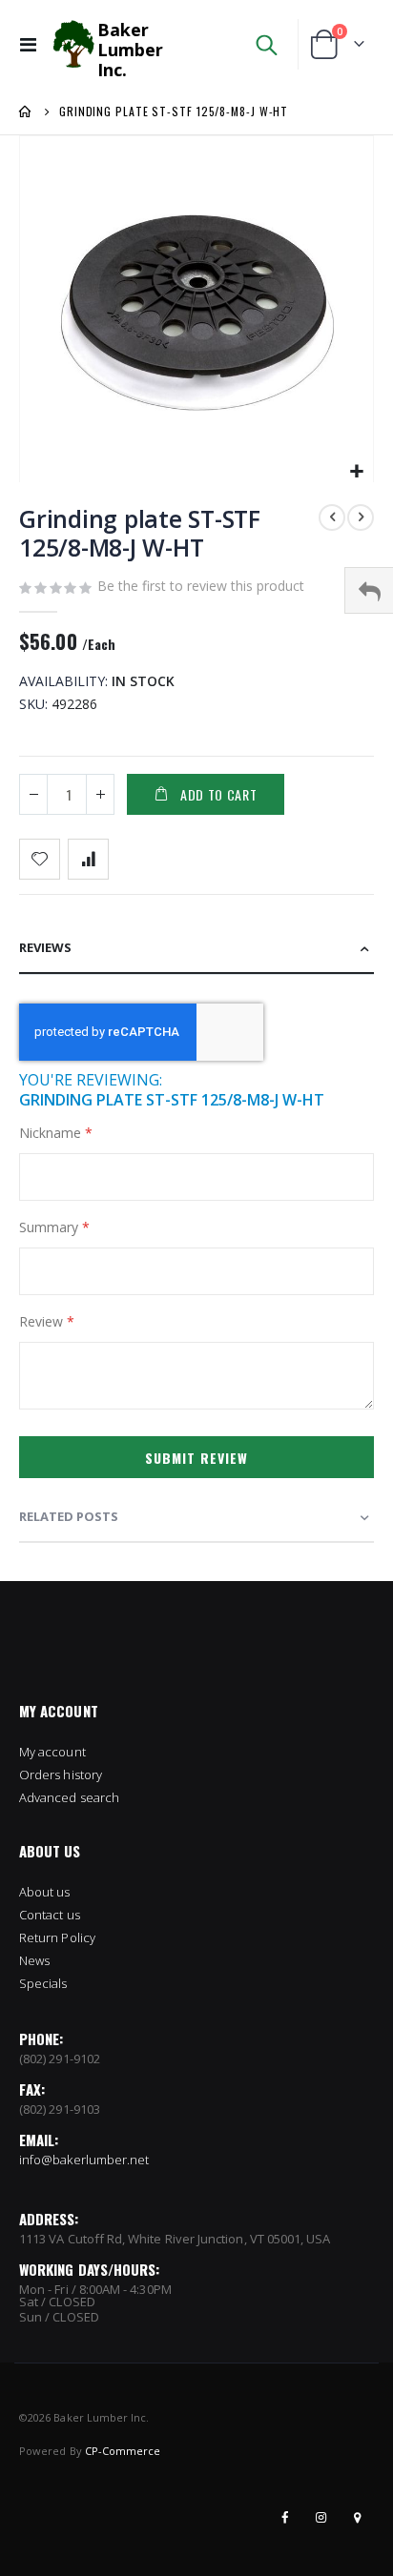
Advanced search (69, 1797)
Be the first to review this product (201, 586)
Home (26, 112)
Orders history (61, 1775)
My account (52, 1752)
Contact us (50, 1915)
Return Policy (57, 1937)
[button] (356, 472)
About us (45, 1892)
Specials (43, 1983)
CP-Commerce (123, 2451)
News (34, 1960)
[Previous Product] (332, 517)
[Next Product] (361, 517)
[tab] (196, 949)
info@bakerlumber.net (84, 2160)
